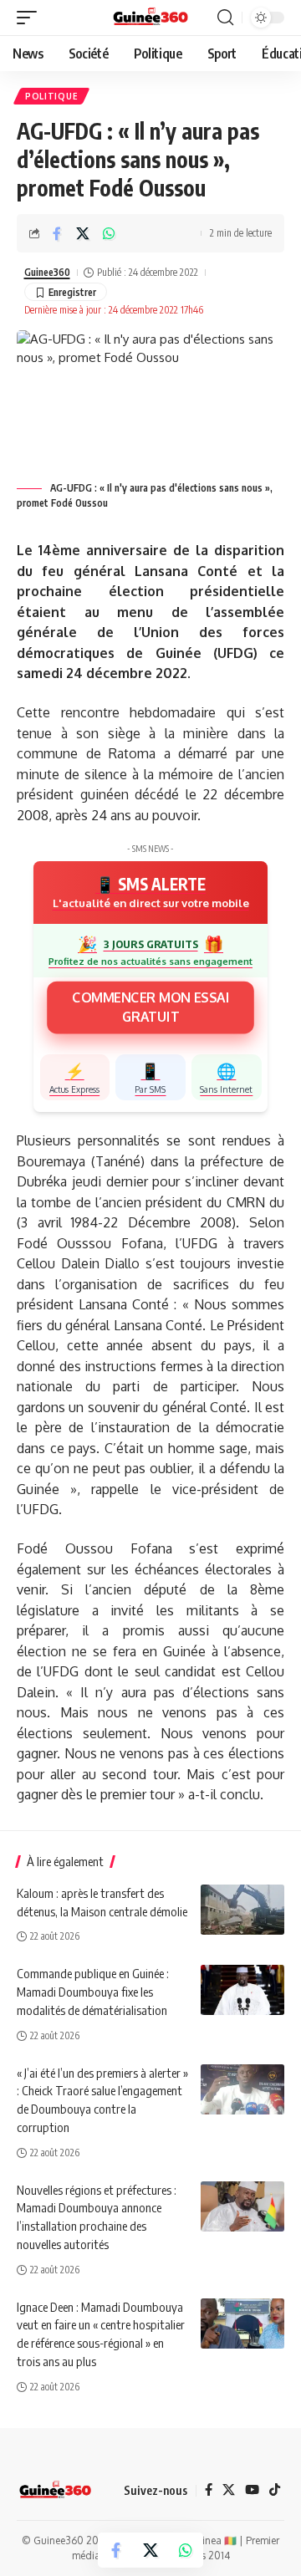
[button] (31, 18)
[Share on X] (83, 233)
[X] (229, 2490)
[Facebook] (209, 2490)
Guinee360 (47, 272)
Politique (51, 96)
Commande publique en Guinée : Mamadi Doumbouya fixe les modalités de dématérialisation (93, 1992)
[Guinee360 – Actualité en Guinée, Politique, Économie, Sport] (55, 2491)
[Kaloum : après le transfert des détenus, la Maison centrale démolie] (242, 1910)
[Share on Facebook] (57, 233)
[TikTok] (275, 2490)
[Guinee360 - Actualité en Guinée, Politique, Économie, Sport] (151, 18)
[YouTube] (252, 2490)
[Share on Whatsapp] (109, 233)
